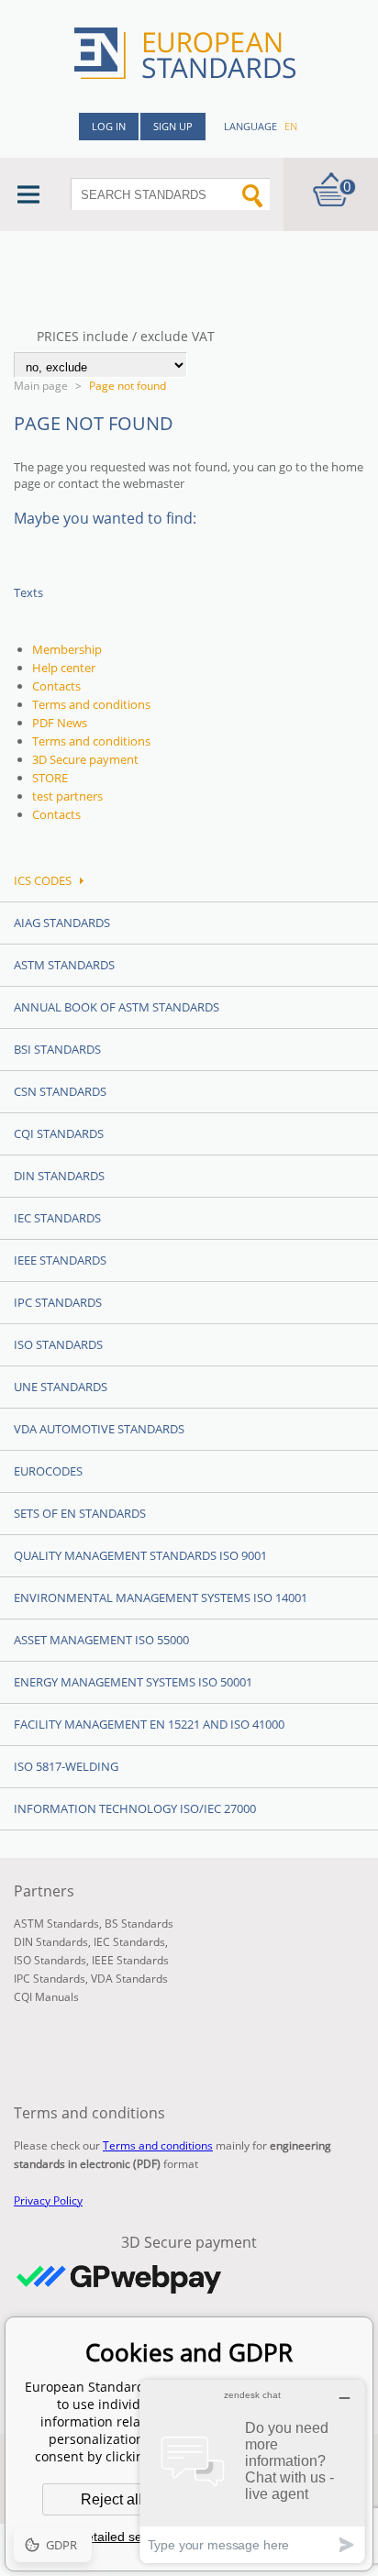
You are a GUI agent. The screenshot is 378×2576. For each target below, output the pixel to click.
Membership (67, 649)
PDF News (60, 723)
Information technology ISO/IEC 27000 (135, 1808)
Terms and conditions (91, 704)
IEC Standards (57, 1218)
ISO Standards (58, 1344)
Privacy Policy (48, 2200)
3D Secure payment (85, 759)
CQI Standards (59, 1133)
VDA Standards (129, 1979)
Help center (64, 668)
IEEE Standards (60, 1260)
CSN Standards (60, 1091)
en (291, 126)
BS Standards (139, 1924)
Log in (109, 126)
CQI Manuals (46, 1997)
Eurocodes (48, 1471)
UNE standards (61, 1387)
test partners (67, 796)
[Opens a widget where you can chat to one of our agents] (252, 2471)
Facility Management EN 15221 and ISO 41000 (149, 1724)
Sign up (173, 126)
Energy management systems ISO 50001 (133, 1682)
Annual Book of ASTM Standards (117, 1007)
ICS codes (43, 880)
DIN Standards (59, 1176)
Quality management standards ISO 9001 (140, 1555)
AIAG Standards (62, 923)
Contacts (56, 686)
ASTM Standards (64, 965)
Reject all (111, 2499)
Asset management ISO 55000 (101, 1640)
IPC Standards (58, 1302)
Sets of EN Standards (80, 1513)
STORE (50, 778)
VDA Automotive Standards (99, 1429)
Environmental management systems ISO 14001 (161, 1598)
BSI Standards (57, 1049)
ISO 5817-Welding (66, 1766)
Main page (41, 386)
